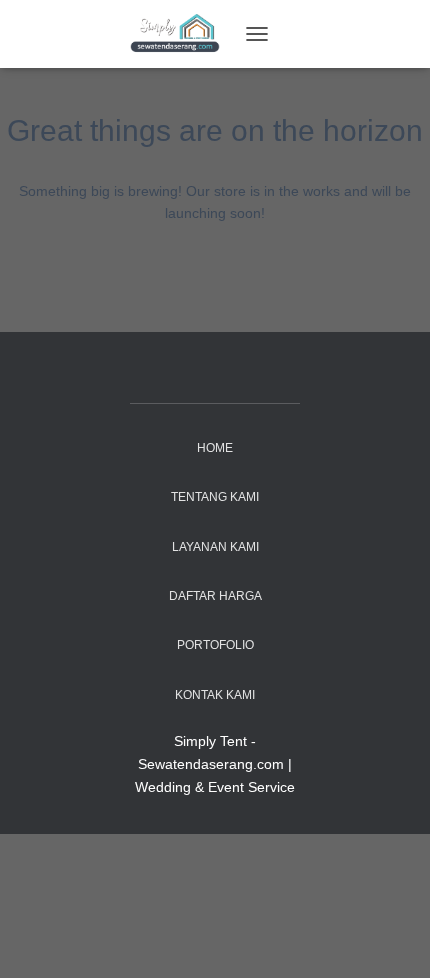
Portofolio (215, 645)
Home (215, 448)
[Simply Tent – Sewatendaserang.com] (182, 34)
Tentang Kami (215, 497)
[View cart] (291, 34)
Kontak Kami (215, 695)
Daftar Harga (215, 596)
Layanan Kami (215, 547)
